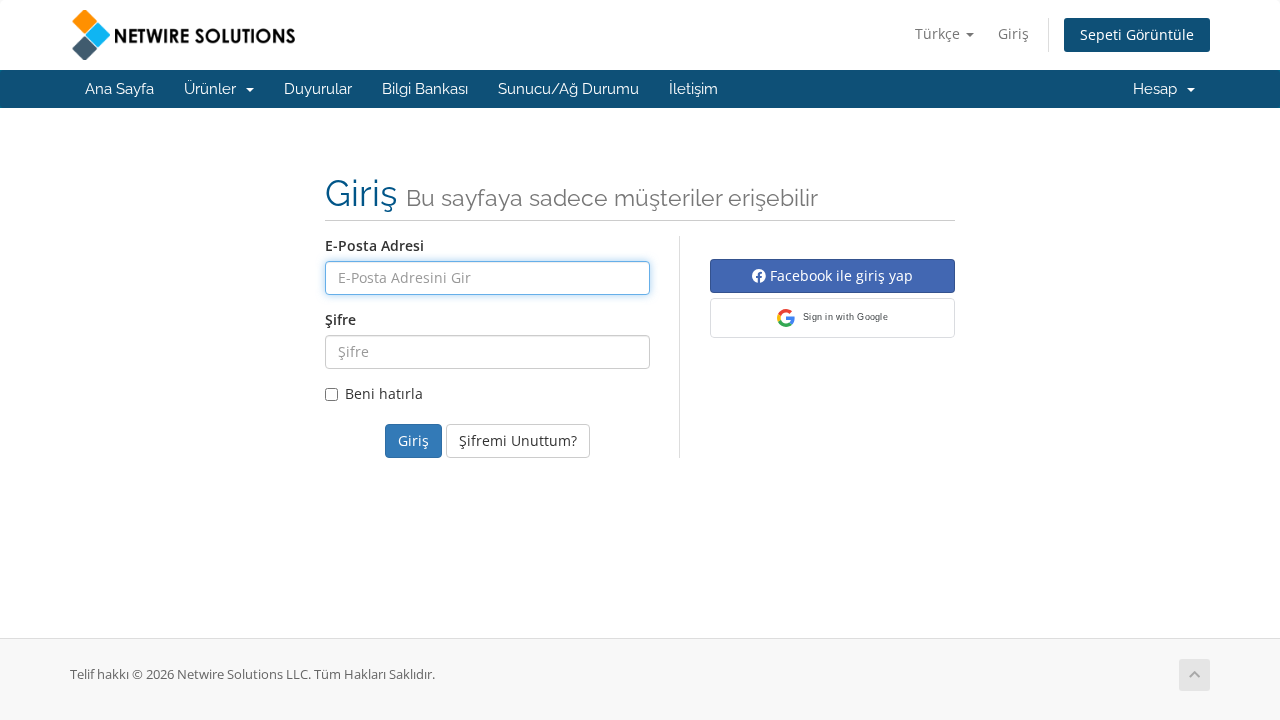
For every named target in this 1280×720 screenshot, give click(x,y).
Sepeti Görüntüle (1137, 34)
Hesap (1159, 89)
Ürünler (214, 89)
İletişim (693, 89)
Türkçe (939, 33)
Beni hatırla (384, 393)
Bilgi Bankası (425, 89)
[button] (832, 318)
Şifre (340, 319)
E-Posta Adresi (374, 245)
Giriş (1013, 33)
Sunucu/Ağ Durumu (568, 89)
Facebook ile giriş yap (839, 275)
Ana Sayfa (119, 89)
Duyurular (318, 89)
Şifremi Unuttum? (518, 440)
